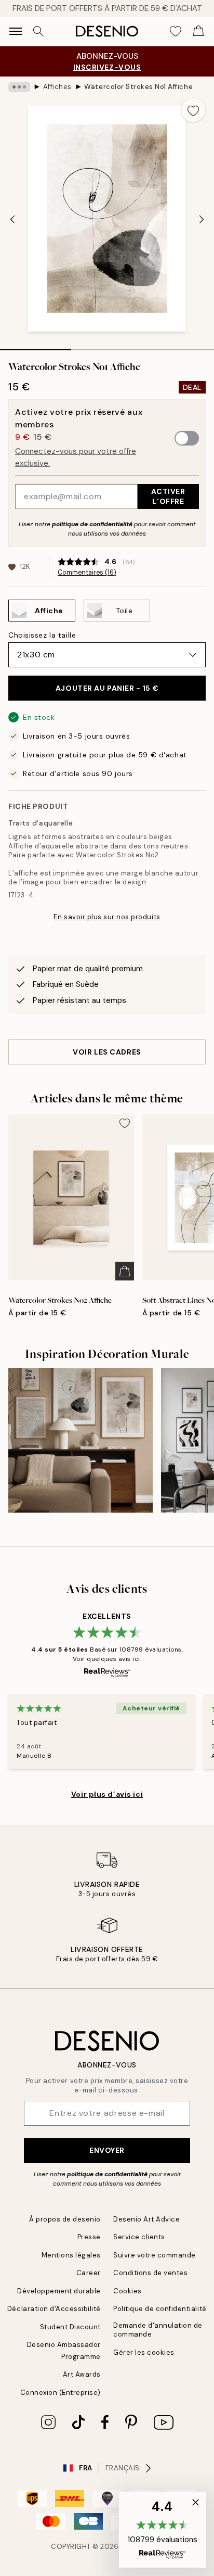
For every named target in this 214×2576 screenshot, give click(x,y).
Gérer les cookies (144, 2352)
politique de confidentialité (92, 524)
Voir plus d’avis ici (107, 1794)
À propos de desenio (65, 2219)
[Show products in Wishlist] (176, 31)
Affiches (57, 87)
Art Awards (82, 2374)
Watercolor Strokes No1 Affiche (138, 87)
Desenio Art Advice (146, 2219)
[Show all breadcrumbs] (19, 87)
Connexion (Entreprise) (61, 2393)
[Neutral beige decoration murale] (81, 1440)
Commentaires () (87, 573)
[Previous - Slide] (12, 220)
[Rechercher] (38, 31)
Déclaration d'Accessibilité (54, 2309)
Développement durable (59, 2291)
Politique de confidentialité (160, 2309)
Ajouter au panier (107, 688)
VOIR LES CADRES (107, 1052)
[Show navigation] (16, 31)
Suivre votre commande (155, 2255)
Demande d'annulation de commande (158, 2330)
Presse (89, 2237)
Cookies (128, 2291)
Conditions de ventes (150, 2273)
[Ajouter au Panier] (125, 1271)
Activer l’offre (168, 496)
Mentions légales (71, 2255)
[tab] (36, 346)
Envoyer (107, 2150)
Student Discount (70, 2327)
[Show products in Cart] (198, 31)
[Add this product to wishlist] (193, 110)
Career (89, 2273)
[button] (162, 2530)
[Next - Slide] (202, 220)
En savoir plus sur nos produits (107, 917)
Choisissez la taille (42, 635)
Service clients (139, 2237)
